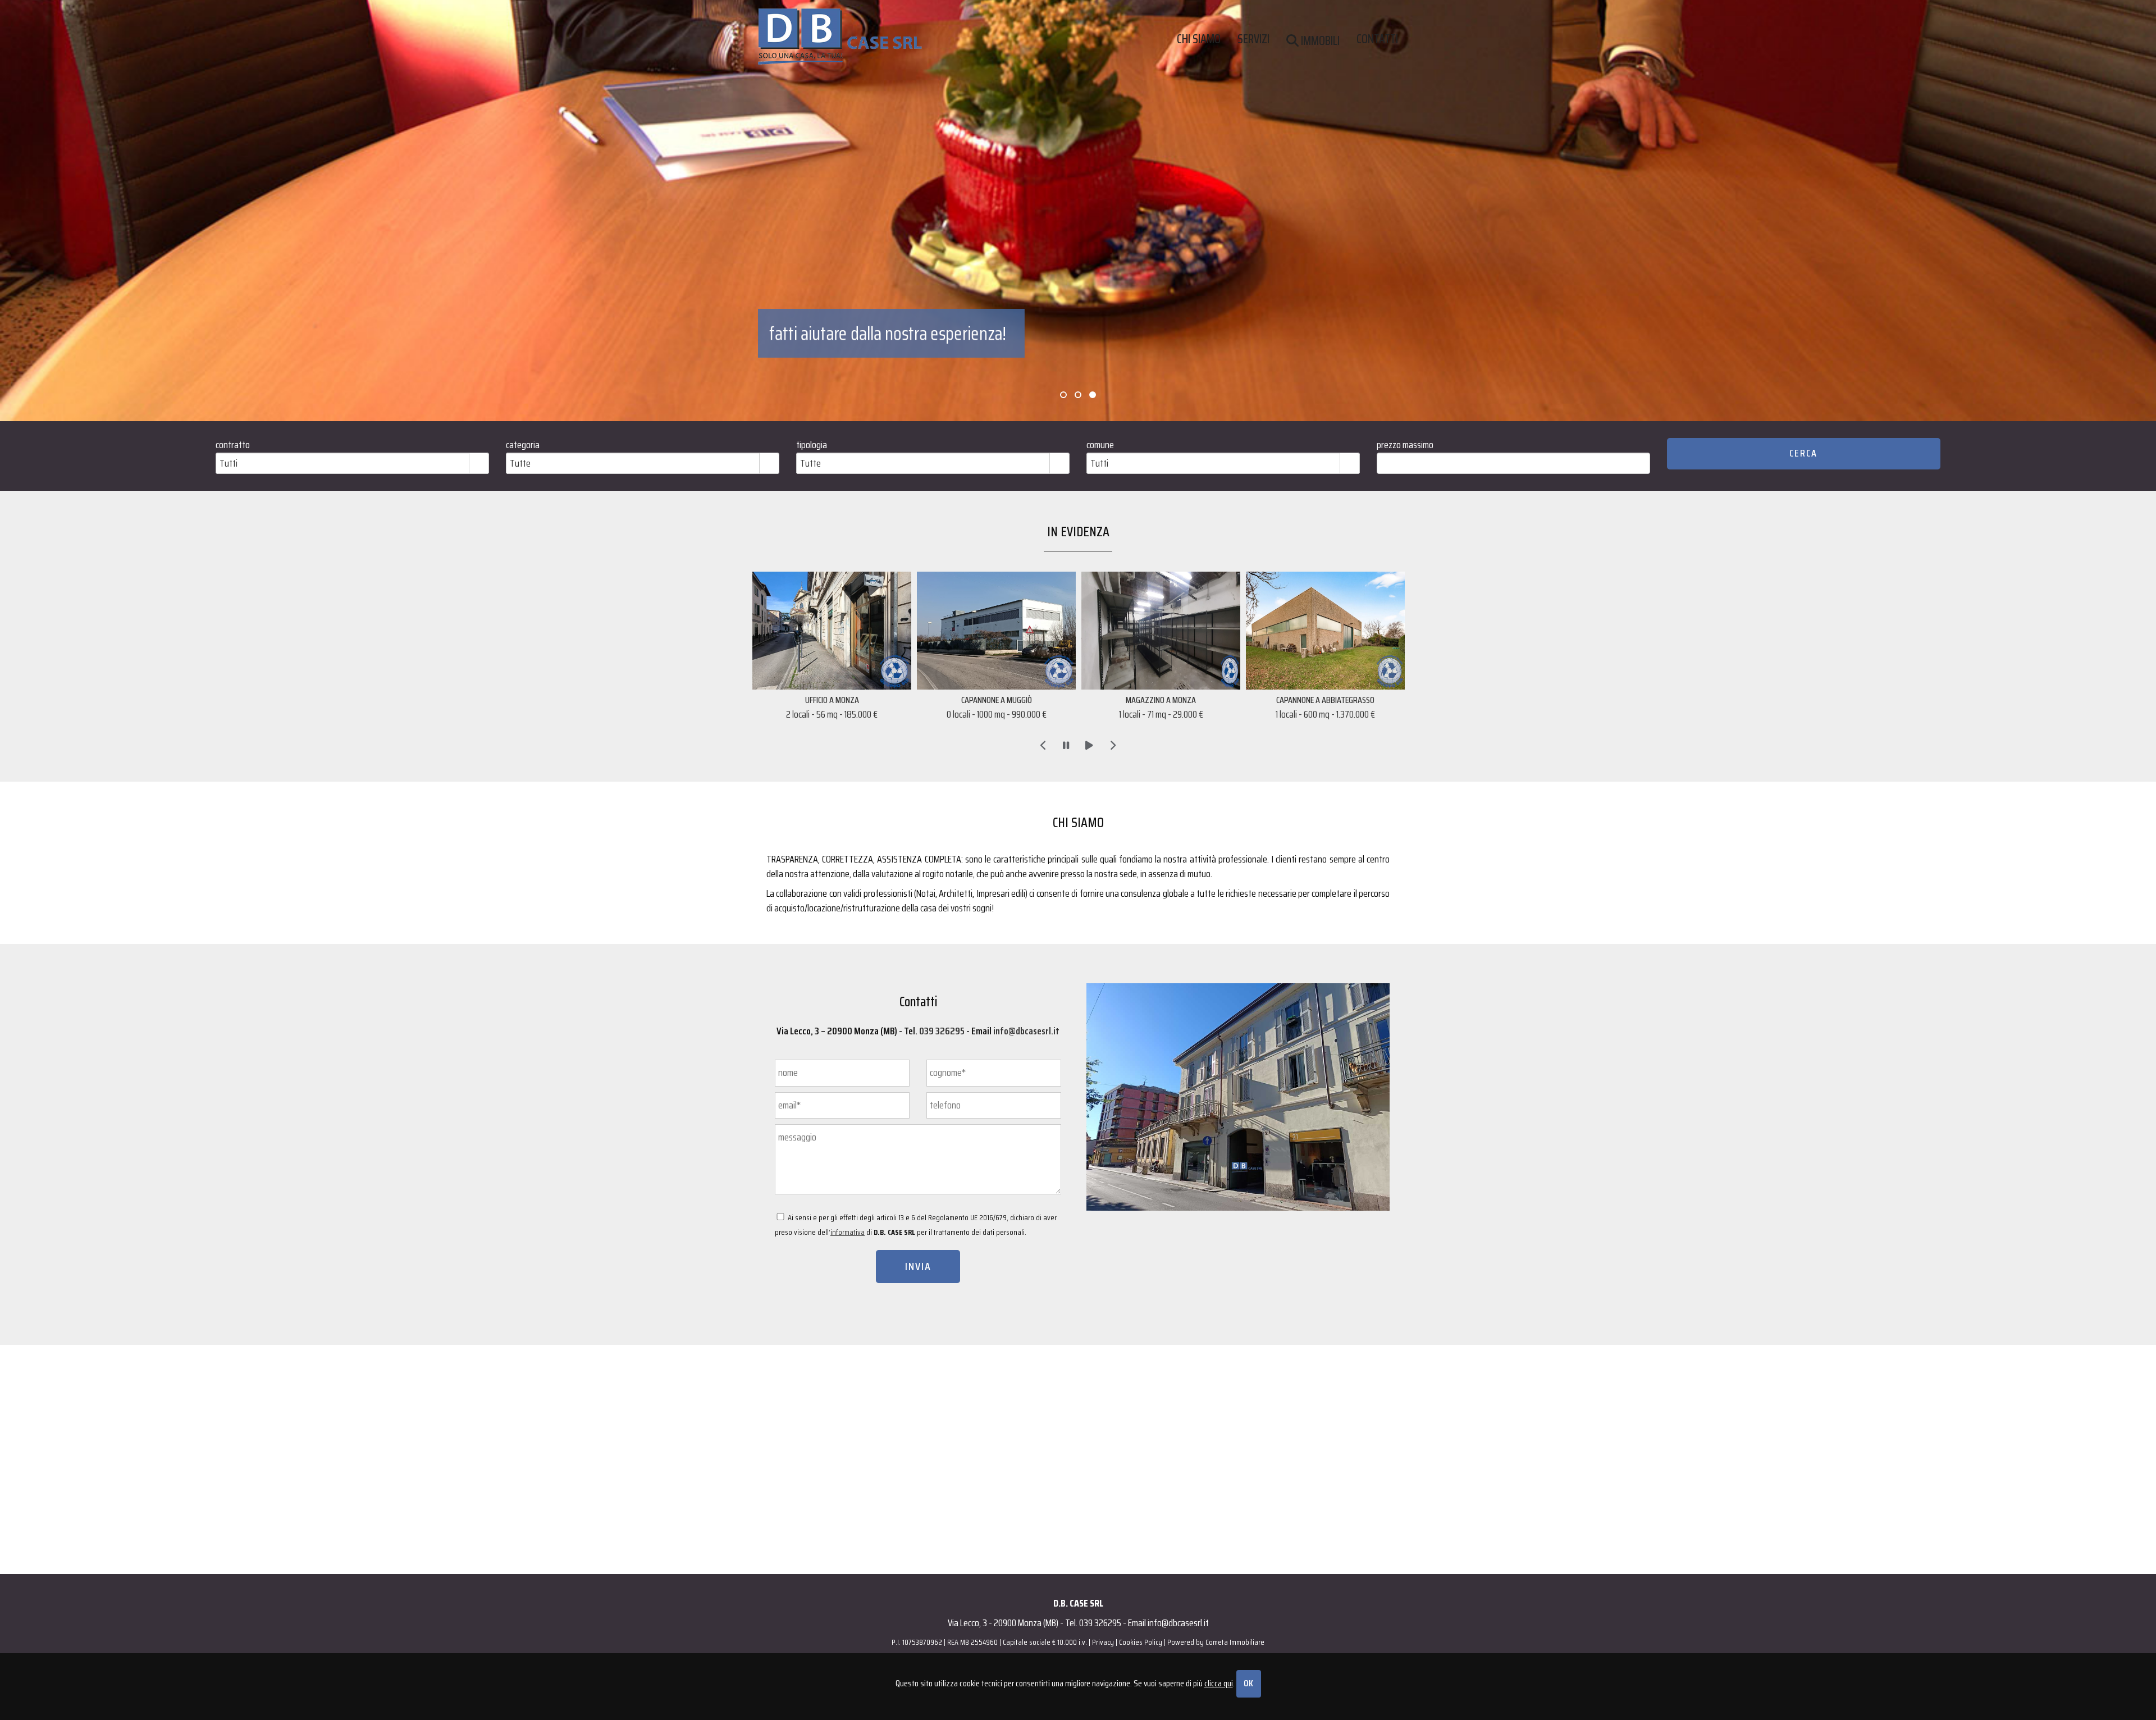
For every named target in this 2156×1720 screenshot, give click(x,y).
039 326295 (942, 1031)
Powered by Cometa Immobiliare (1216, 1642)
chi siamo (1199, 37)
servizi (1253, 37)
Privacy (1103, 1642)
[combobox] (343, 463)
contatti (1377, 37)
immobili (1319, 39)
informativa (848, 1232)
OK (1249, 1683)
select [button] (479, 464)
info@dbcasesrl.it (1026, 1031)
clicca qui (1219, 1683)
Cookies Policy (1141, 1642)
